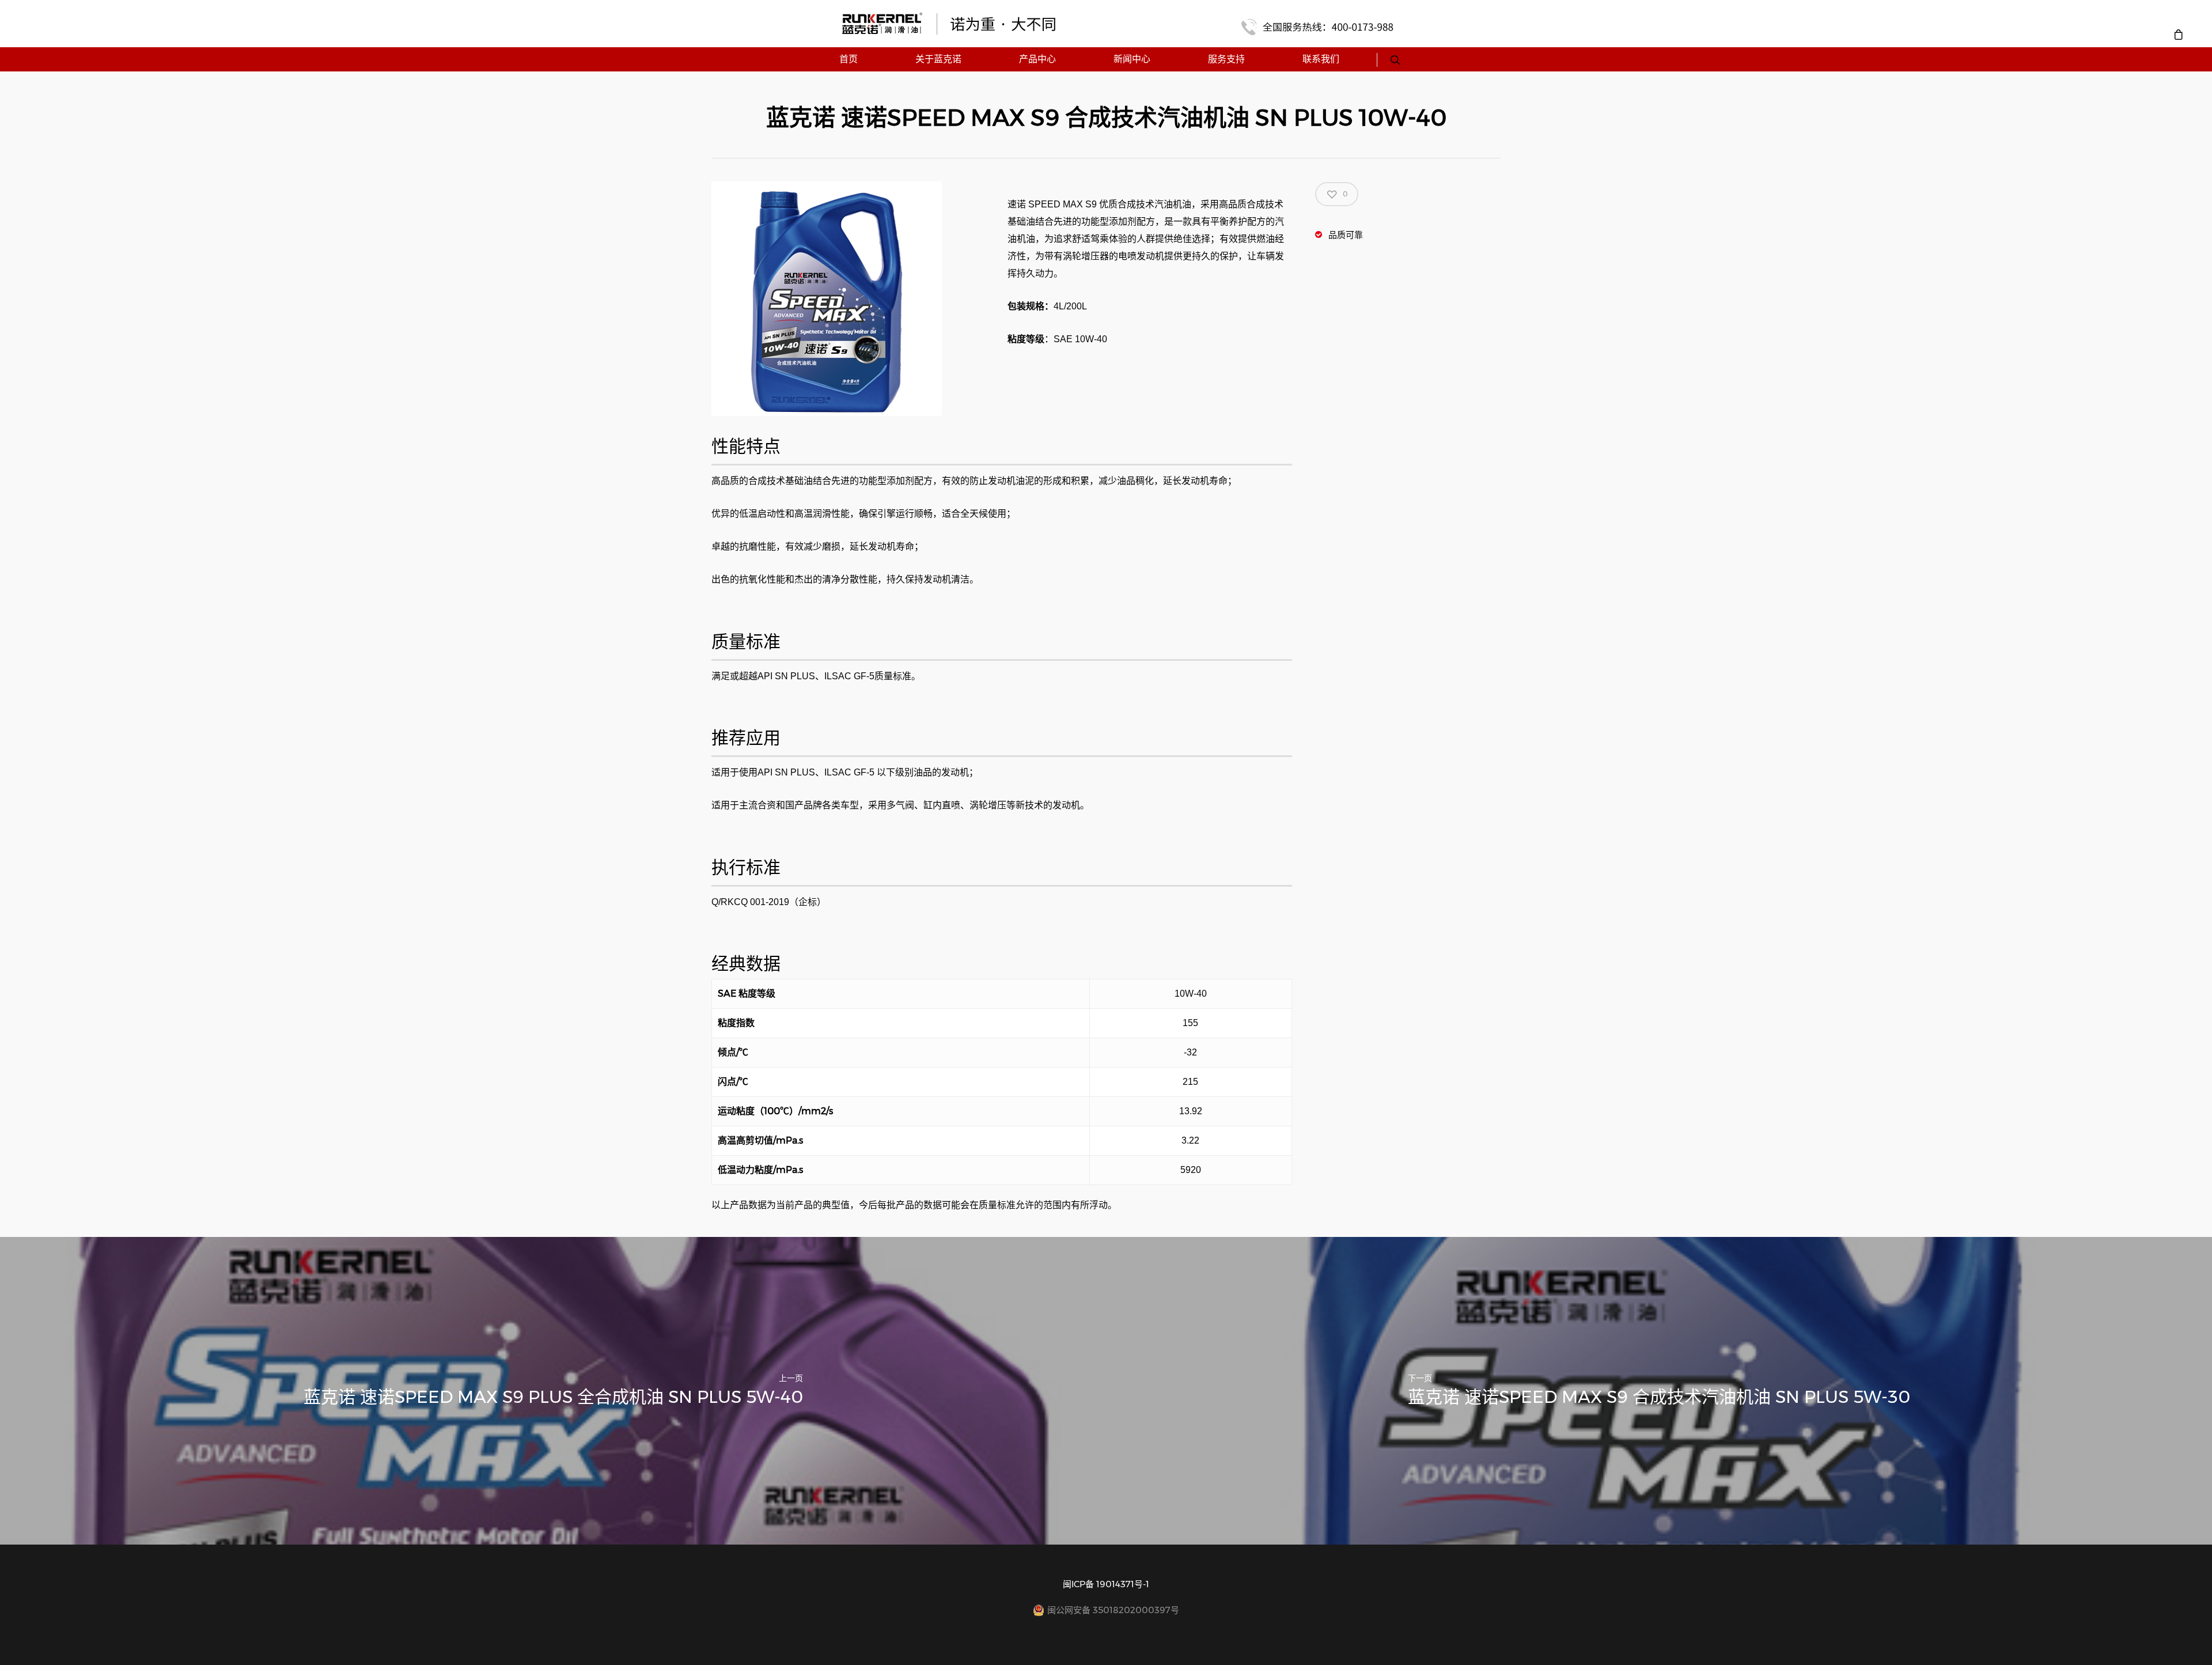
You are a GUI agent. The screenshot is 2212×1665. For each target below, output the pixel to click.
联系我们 (1321, 59)
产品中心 (1037, 59)
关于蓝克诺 (938, 59)
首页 (849, 59)
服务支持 (1226, 59)
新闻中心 (1132, 59)
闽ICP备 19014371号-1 (1106, 1584)
